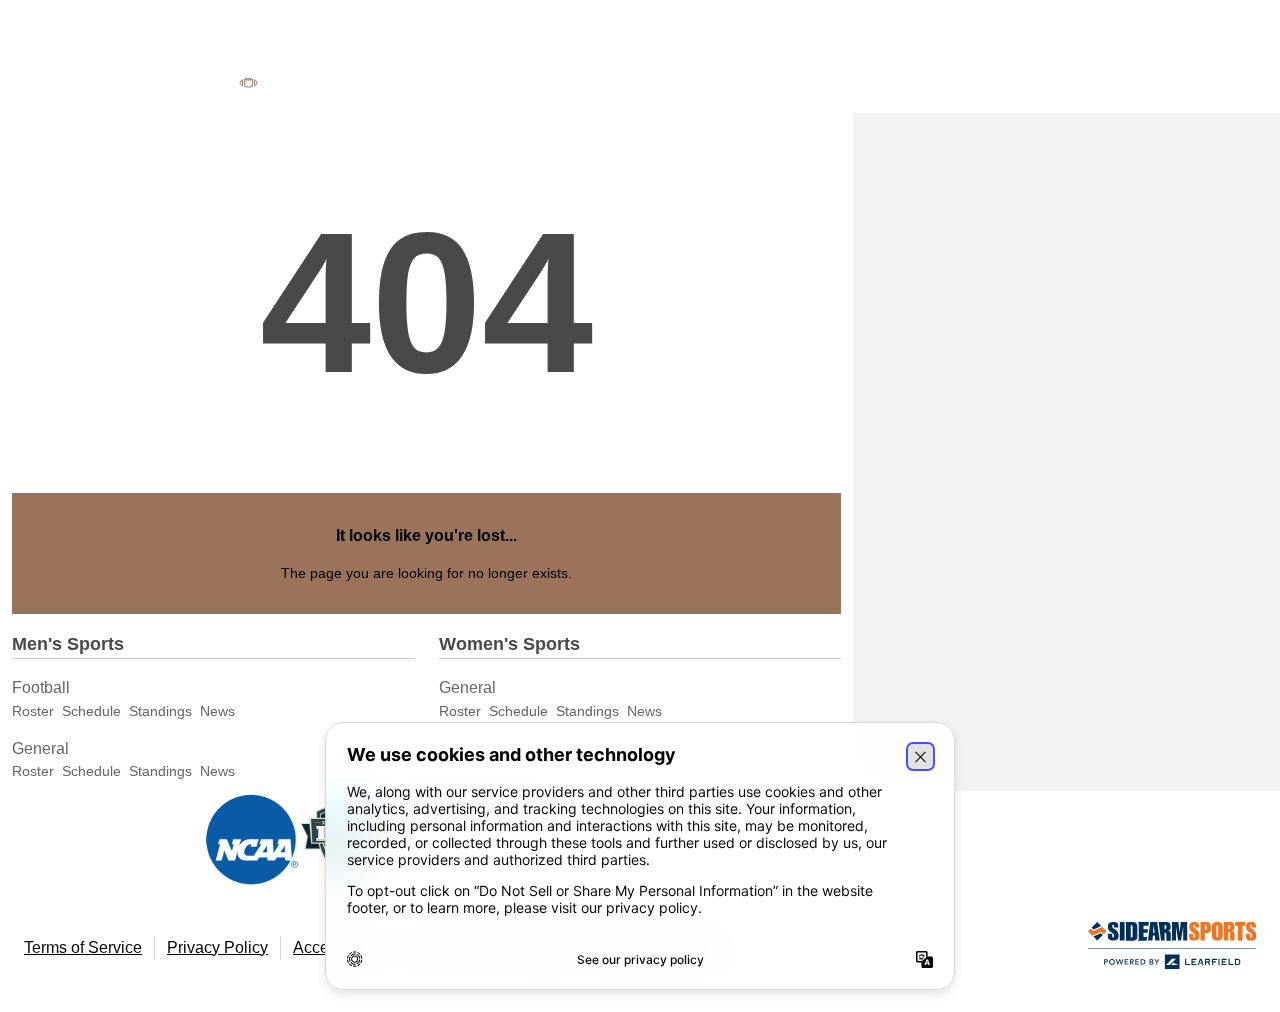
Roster (33, 711)
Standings (160, 711)
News (217, 711)
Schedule (91, 711)
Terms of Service (83, 947)
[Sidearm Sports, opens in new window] (1172, 949)
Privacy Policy (217, 947)
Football (41, 687)
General (40, 748)
